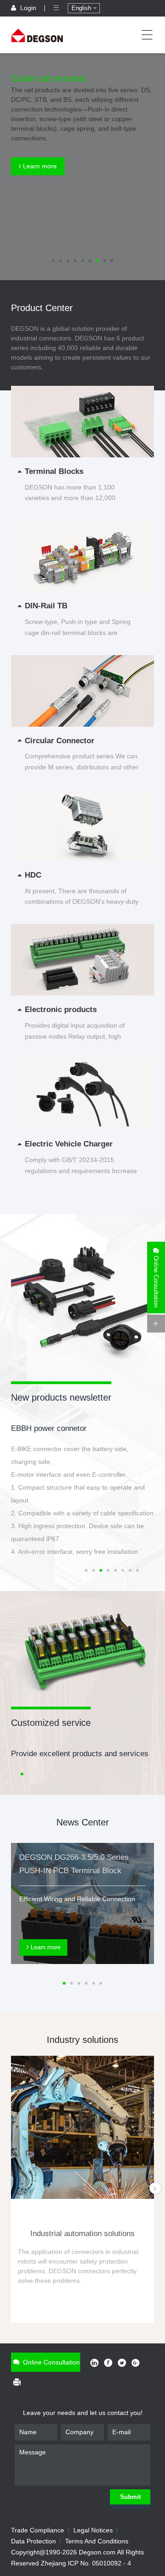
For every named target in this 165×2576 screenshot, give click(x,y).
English (82, 8)
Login (28, 8)
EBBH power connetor (49, 1428)
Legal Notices (93, 2530)
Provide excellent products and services (80, 1754)
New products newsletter (61, 1397)
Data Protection (33, 2541)
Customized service (51, 1723)
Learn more (39, 166)
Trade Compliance (38, 2530)
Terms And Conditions (97, 2541)
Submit (130, 2497)
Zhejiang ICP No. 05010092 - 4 (86, 2563)
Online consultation (50, 2362)
